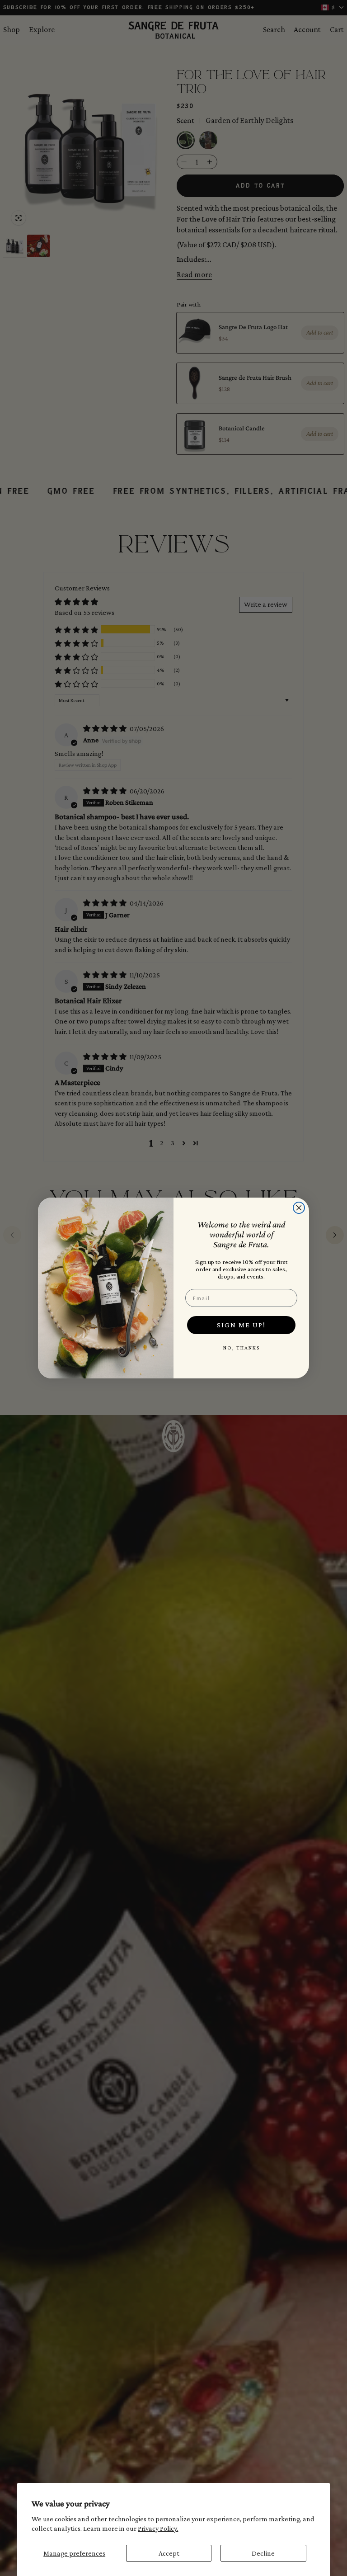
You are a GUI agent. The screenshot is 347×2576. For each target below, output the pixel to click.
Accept (169, 2553)
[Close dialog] (299, 1208)
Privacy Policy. (158, 2528)
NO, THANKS (241, 1348)
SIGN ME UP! (241, 1325)
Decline (263, 2553)
